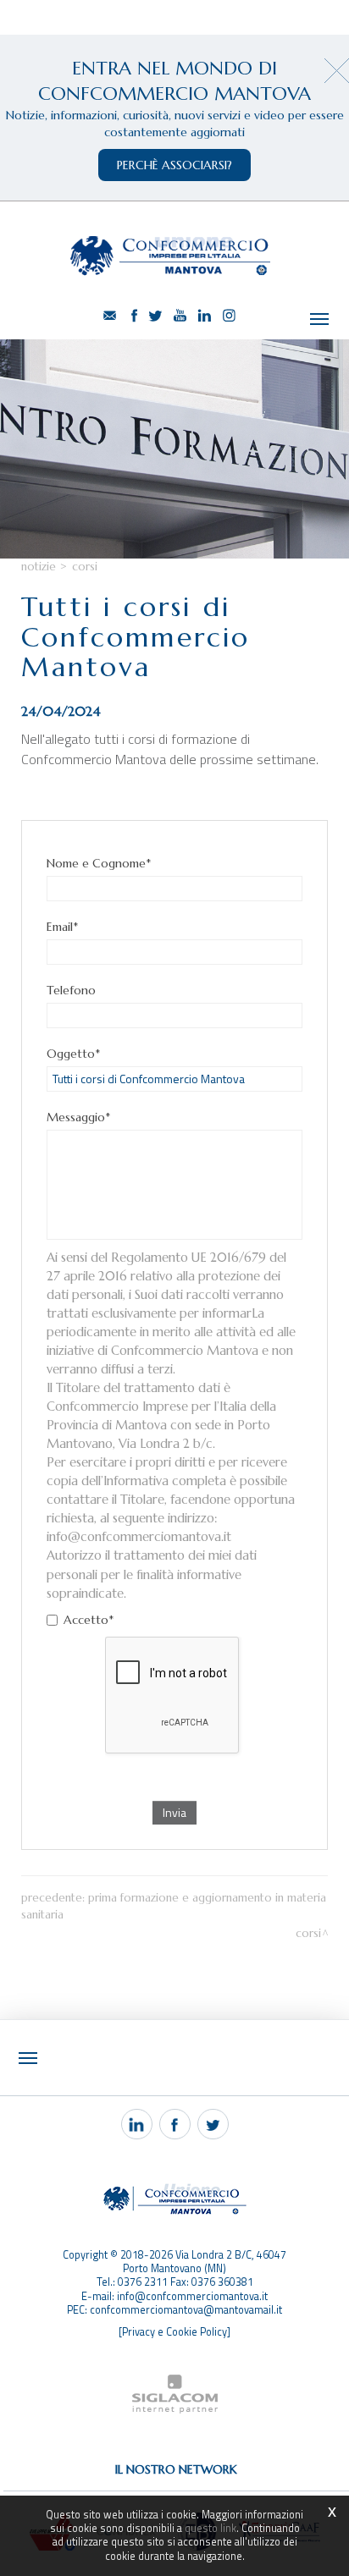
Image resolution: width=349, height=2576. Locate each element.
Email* (62, 927)
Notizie (39, 567)
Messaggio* (78, 1117)
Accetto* (89, 1620)
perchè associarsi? (174, 165)
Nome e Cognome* (99, 863)
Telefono (71, 990)
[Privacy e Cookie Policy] (174, 2332)
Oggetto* (73, 1054)
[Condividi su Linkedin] (137, 2124)
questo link (211, 2528)
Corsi (85, 567)
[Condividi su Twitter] (213, 2124)
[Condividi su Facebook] (175, 2124)
